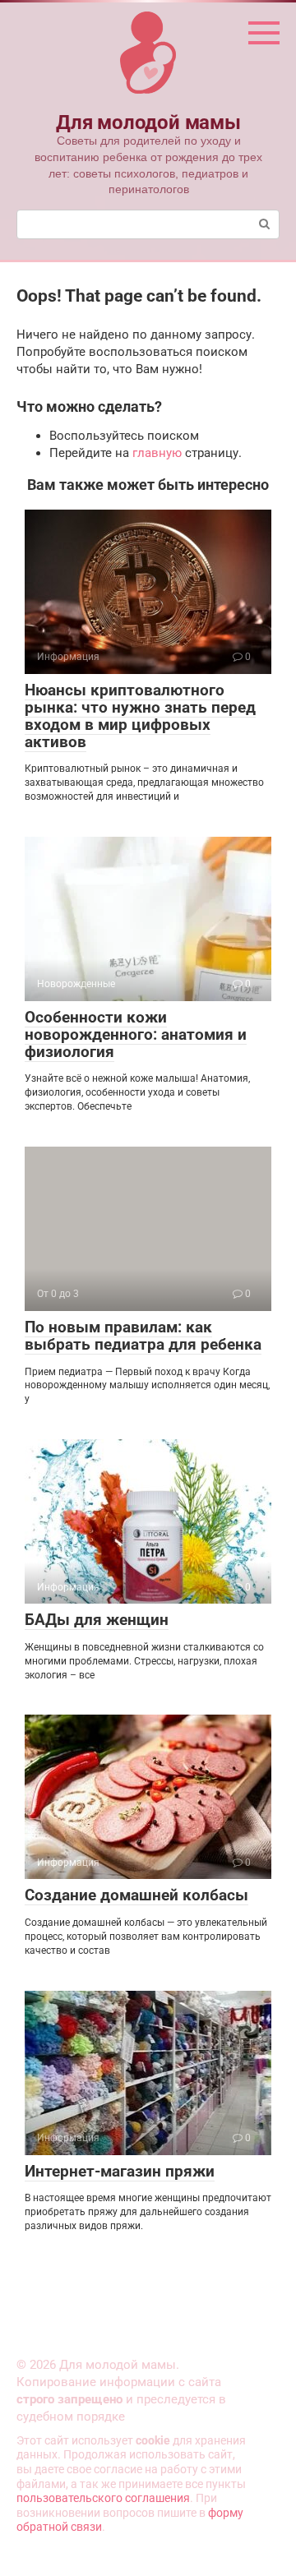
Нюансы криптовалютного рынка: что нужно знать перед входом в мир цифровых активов (140, 716)
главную (157, 453)
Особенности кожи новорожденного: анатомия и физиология (136, 1034)
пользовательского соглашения (103, 2498)
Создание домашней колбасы (136, 1895)
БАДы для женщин (97, 1620)
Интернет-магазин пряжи (120, 2171)
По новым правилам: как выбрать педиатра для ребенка (143, 1336)
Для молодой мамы (148, 122)
